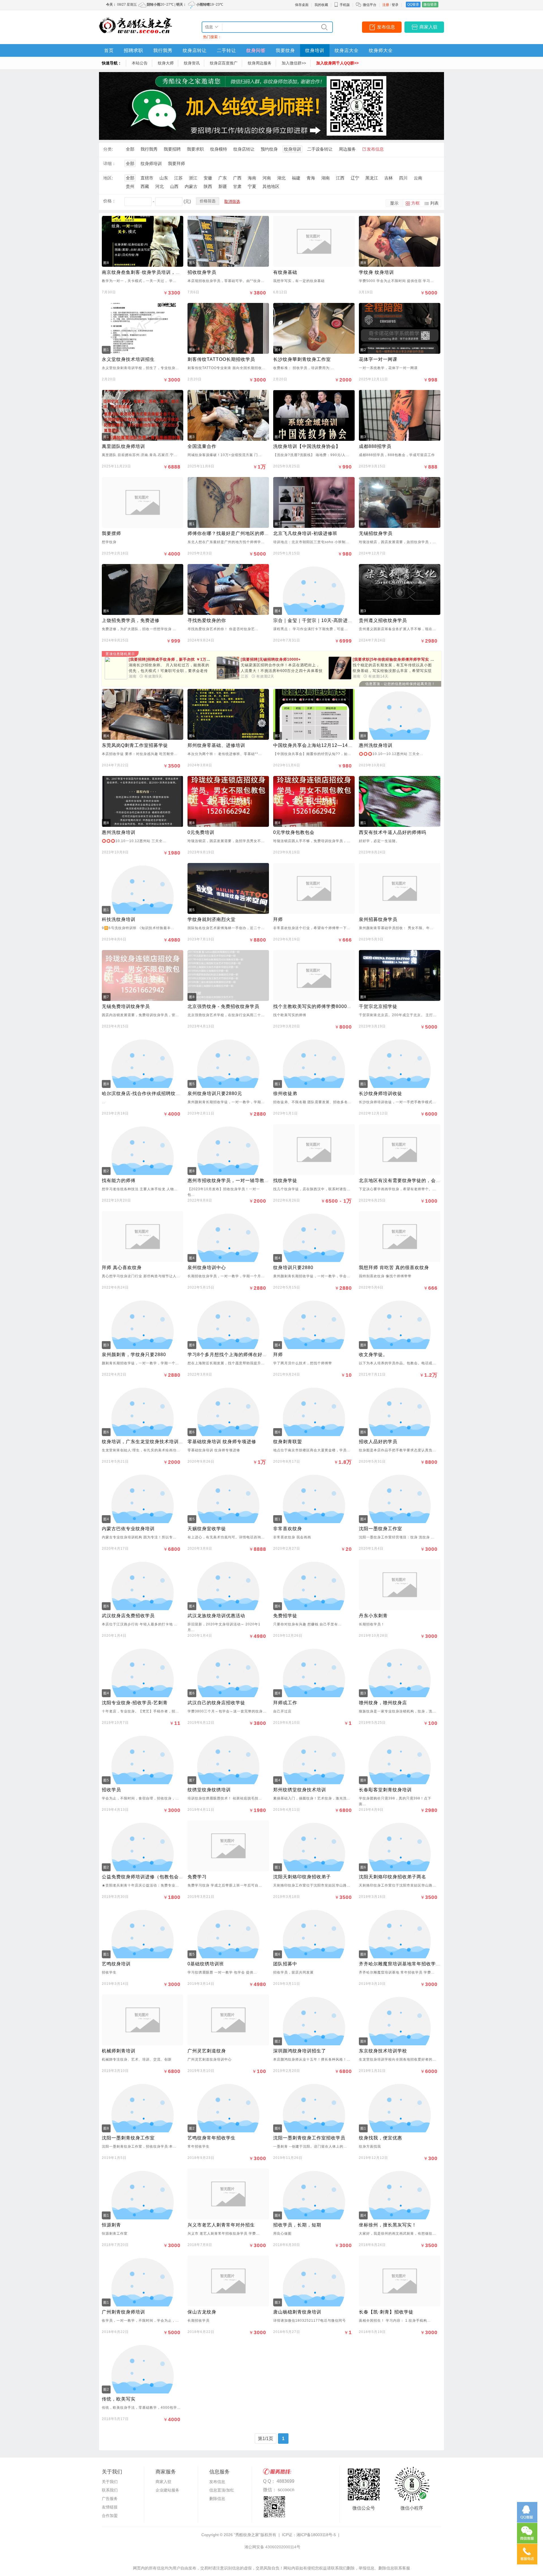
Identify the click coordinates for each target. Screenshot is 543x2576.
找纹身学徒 (285, 1180)
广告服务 (110, 2499)
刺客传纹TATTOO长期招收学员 (221, 359)
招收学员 (111, 1790)
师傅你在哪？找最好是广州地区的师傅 (228, 533)
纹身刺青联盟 (288, 1442)
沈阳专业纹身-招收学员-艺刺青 (135, 1703)
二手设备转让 (320, 149)
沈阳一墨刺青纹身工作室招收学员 (309, 2138)
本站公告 (140, 63)
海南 (252, 178)
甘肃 (237, 186)
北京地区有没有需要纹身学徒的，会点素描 (405, 1180)
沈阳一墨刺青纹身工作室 (128, 2138)
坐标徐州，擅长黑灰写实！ (388, 2225)
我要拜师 (176, 163)
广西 (237, 178)
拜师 (278, 919)
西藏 (145, 186)
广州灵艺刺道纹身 (207, 2051)
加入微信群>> (294, 63)
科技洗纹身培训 (119, 919)
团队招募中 (285, 1964)
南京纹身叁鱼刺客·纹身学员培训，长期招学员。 (153, 272)
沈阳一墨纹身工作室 (381, 1529)
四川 (403, 178)
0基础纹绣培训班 (206, 1964)
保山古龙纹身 (202, 2312)
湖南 (326, 178)
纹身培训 (315, 50)
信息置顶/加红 (222, 2490)
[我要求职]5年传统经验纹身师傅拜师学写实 (395, 659)
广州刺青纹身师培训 (123, 2312)
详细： (110, 163)
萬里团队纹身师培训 (123, 446)
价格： (110, 201)
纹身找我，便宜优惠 (381, 2138)
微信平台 (370, 5)
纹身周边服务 (260, 63)
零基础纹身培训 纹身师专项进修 (222, 1442)
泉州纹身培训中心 (207, 1268)
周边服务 (347, 149)
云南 (418, 178)
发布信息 (386, 27)
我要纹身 (285, 50)
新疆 (223, 186)
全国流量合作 (202, 446)
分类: (108, 149)
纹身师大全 (381, 50)
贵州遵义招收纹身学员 (383, 620)
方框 (415, 203)
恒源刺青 (111, 2225)
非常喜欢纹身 (288, 1529)
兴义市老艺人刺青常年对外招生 (221, 2225)
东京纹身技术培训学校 (383, 2051)
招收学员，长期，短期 (297, 2225)
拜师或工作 (285, 1703)
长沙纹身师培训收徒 (381, 1093)
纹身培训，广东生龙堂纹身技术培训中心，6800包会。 (160, 1442)
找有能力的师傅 (119, 1180)
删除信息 (217, 2499)
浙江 (193, 178)
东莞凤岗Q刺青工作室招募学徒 (135, 745)
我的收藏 (321, 5)
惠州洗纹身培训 (376, 745)
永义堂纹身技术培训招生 (128, 359)
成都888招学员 (375, 446)
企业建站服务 (167, 2490)
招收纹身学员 (202, 272)
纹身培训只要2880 (293, 1268)
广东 (223, 178)
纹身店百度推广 (224, 63)
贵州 (130, 186)
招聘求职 (133, 50)
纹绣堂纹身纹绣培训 (209, 1790)
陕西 (208, 186)
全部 (130, 149)
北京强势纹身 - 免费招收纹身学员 (223, 1006)
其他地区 (271, 186)
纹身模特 (219, 149)
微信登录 (430, 5)
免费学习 (197, 1877)
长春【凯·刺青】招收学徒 (386, 2312)
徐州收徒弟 (285, 1093)
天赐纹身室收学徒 (207, 1529)
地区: (108, 178)
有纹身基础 (285, 272)
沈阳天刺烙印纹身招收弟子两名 (393, 1877)
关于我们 (110, 2482)
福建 (296, 178)
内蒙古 (191, 186)
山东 (164, 178)
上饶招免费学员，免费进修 (131, 620)
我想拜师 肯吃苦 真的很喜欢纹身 (394, 1268)
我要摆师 (111, 533)
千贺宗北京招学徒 (378, 1006)
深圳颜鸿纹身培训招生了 (300, 2051)
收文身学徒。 (373, 1355)
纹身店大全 (347, 50)
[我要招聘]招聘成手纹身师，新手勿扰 (173, 659)
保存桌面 (302, 5)
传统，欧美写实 (119, 2399)
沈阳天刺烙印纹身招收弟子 (302, 1877)
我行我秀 (163, 50)
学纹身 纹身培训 (376, 272)
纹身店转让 (195, 50)
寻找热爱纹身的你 (207, 620)
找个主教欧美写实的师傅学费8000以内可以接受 (325, 1006)
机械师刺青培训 (119, 2051)
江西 (340, 178)
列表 (434, 203)
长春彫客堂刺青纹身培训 (385, 1790)
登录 (395, 5)
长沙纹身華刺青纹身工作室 (302, 359)
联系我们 (110, 2490)
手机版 (345, 5)
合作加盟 (110, 2516)
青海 (311, 178)
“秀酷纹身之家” (247, 2535)
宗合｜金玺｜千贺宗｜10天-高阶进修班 (315, 620)
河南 (267, 178)
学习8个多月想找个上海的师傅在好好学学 (232, 1355)
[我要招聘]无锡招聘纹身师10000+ (271, 659)
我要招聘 (172, 149)
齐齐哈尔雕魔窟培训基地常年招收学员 (400, 1964)
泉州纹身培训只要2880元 (215, 1093)
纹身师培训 (151, 163)
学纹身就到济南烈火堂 (212, 919)
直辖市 (147, 178)
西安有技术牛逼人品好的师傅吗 (393, 832)
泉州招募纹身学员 (378, 919)
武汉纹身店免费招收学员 (128, 1616)
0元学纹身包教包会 (294, 832)
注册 (386, 5)
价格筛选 (208, 201)
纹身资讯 (192, 63)
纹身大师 (166, 63)
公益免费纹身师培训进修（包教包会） (143, 1877)
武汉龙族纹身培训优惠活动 (216, 1616)
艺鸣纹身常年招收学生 (212, 2138)
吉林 (389, 178)
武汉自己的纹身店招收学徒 (216, 1703)
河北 (160, 186)
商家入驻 (428, 27)
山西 (174, 186)
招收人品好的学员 (378, 1442)
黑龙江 (372, 178)
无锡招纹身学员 (376, 533)
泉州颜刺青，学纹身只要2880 (134, 1355)
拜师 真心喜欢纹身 (122, 1268)
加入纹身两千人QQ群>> (337, 63)
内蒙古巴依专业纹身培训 (128, 1529)
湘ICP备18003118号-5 (316, 2535)
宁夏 (252, 186)
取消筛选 (232, 201)
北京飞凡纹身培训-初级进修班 (305, 533)
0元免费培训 (201, 832)
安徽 (208, 178)
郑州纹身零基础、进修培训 (216, 745)
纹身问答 (256, 50)
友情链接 (110, 2507)
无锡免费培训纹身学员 (126, 1006)
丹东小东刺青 (373, 1616)
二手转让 (227, 50)
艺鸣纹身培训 (116, 1964)
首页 (109, 50)
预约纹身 (269, 149)
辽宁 (355, 178)
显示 (394, 203)
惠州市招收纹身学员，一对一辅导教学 (228, 1180)
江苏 (178, 178)
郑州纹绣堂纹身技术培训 (300, 1790)
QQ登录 (413, 5)
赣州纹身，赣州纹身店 (383, 1703)
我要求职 (195, 149)
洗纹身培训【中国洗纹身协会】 (307, 446)
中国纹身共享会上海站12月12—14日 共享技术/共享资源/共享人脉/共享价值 (354, 745)
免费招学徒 (285, 1616)
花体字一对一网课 (378, 359)
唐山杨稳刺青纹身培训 (297, 2312)
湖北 (281, 178)
